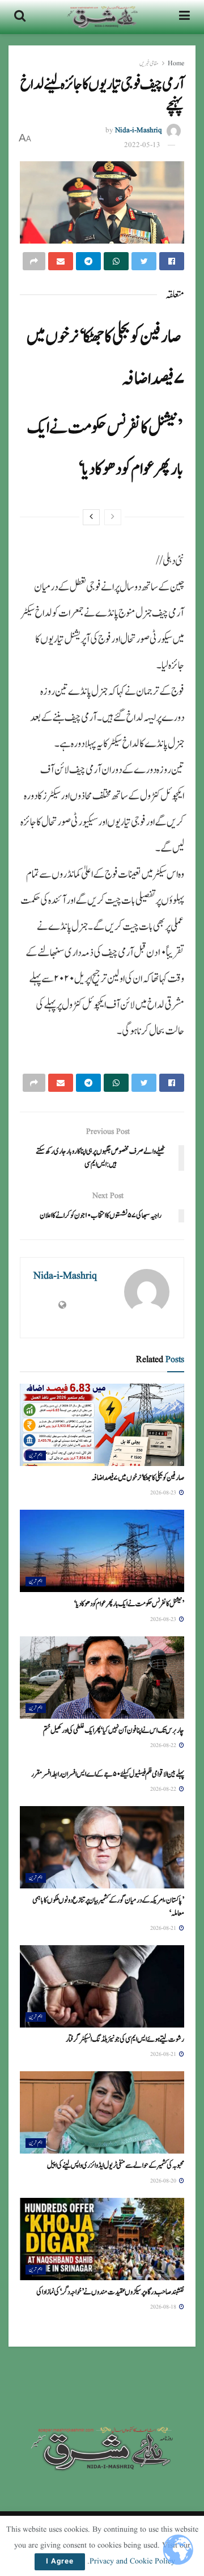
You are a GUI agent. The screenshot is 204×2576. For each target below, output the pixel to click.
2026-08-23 (164, 1493)
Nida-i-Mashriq (139, 130)
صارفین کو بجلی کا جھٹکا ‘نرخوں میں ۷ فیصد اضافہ (138, 1478)
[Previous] (113, 517)
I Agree (60, 2562)
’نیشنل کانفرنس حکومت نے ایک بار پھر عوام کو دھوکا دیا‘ (129, 1604)
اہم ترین (36, 1455)
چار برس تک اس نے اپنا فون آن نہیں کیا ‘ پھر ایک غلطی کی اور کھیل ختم (114, 1731)
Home (176, 63)
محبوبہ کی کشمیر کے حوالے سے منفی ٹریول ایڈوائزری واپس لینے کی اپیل (116, 2165)
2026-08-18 (164, 2307)
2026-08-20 (164, 2181)
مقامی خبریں (149, 63)
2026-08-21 (164, 1928)
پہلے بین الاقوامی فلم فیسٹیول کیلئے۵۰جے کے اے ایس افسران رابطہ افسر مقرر (108, 1774)
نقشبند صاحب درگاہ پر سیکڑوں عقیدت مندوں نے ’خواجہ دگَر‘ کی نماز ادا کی (110, 2292)
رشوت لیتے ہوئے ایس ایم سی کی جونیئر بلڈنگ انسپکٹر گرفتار (125, 2039)
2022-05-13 (142, 145)
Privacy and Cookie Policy (132, 2561)
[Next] (91, 517)
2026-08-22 (164, 1745)
